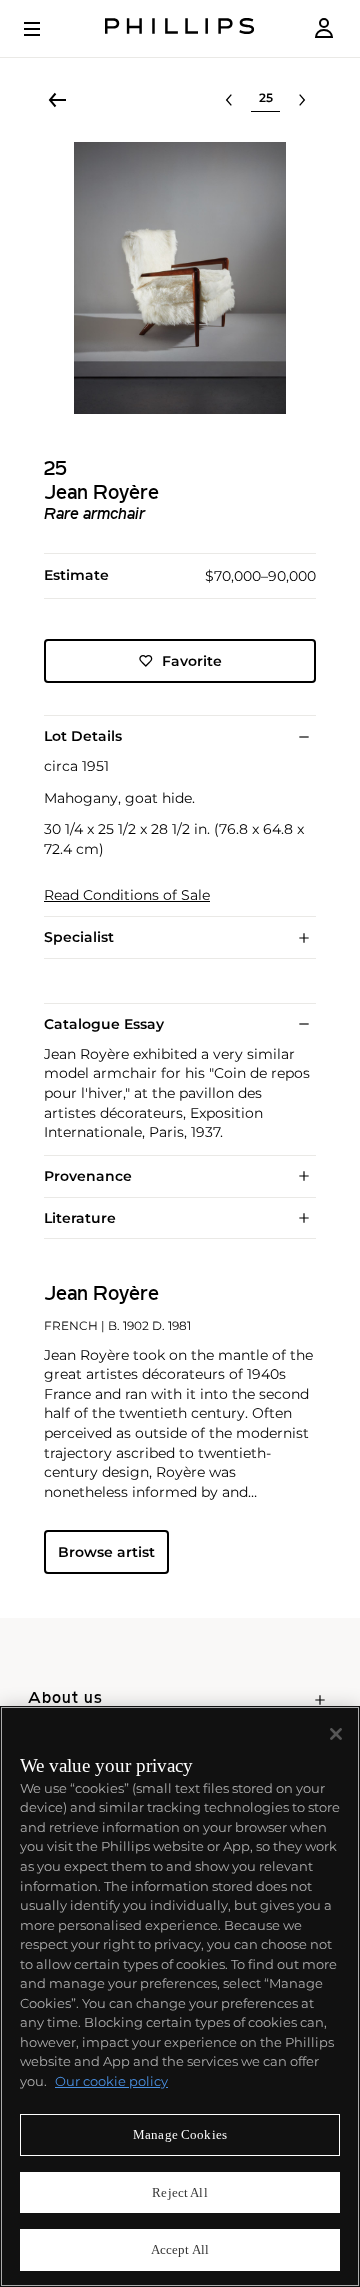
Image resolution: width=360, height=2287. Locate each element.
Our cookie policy (111, 2081)
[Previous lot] (229, 100)
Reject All (179, 2192)
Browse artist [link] (106, 1552)
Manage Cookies (180, 2134)
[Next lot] (302, 100)
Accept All (180, 2249)
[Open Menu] (46, 29)
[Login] (324, 28)
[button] (180, 278)
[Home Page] (180, 28)
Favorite (192, 661)
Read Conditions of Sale (127, 895)
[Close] (336, 1734)
